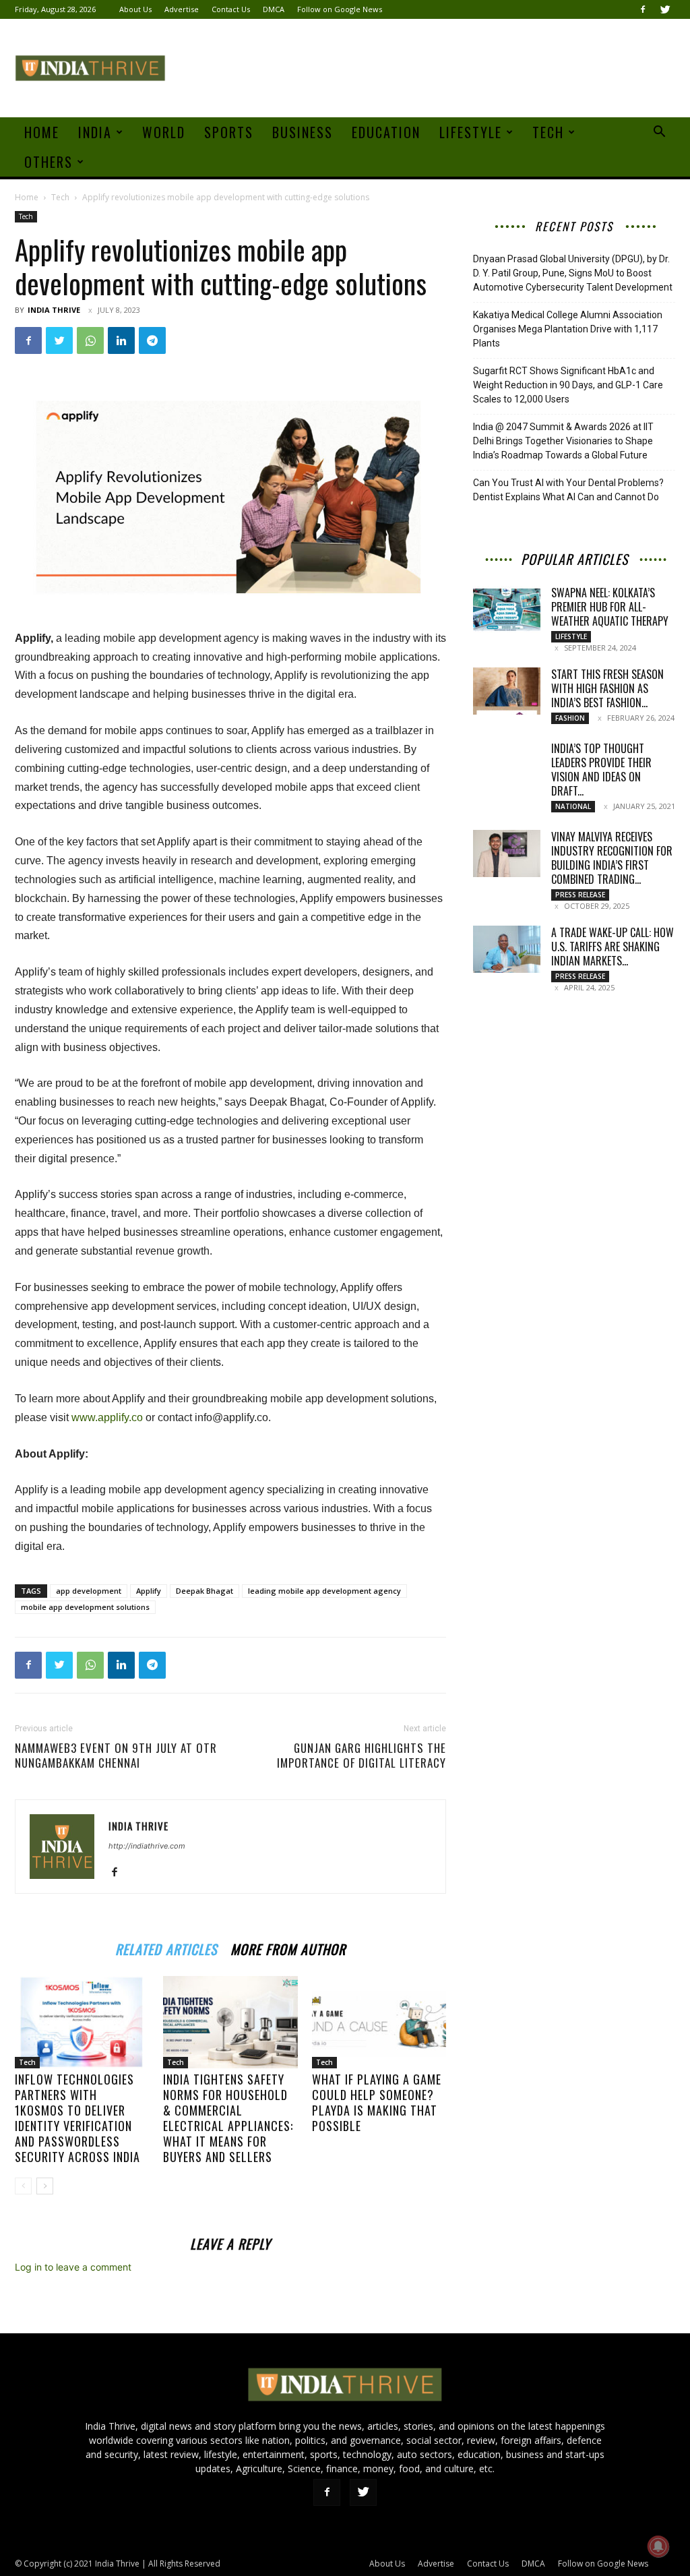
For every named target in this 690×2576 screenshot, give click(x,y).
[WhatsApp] (90, 340)
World (164, 132)
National (573, 806)
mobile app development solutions (85, 1607)
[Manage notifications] (658, 2546)
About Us (135, 9)
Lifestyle (471, 132)
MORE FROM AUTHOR (288, 1947)
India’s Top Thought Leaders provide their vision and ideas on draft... (601, 770)
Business (303, 132)
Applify (149, 1591)
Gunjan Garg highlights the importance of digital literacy (362, 1756)
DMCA (274, 9)
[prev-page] (23, 2186)
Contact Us (231, 9)
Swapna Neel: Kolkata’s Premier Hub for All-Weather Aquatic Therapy (610, 607)
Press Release (580, 895)
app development (89, 1591)
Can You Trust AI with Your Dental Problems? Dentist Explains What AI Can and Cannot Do (568, 490)
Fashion (570, 718)
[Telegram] (152, 340)
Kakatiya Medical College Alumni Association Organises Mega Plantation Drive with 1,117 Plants (568, 329)
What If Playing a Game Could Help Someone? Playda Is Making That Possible (377, 2102)
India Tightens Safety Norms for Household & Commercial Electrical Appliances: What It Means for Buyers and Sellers (228, 2118)
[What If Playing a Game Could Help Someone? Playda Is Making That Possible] (379, 2022)
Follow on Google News (340, 9)
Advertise (182, 9)
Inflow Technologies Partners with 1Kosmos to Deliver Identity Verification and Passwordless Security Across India (77, 2118)
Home (42, 132)
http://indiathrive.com (147, 1846)
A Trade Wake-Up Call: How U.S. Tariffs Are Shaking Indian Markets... (613, 947)
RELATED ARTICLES (166, 1947)
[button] (659, 133)
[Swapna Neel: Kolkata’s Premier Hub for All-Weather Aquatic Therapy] (507, 609)
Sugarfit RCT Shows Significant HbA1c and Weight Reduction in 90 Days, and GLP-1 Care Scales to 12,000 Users (568, 385)
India (95, 132)
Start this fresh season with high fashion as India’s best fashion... (607, 688)
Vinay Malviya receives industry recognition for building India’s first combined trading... (612, 858)
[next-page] (45, 2186)
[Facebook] (643, 9)
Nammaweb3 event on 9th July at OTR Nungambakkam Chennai (116, 1756)
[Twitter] (665, 9)
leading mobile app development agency (324, 1591)
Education (386, 132)
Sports (229, 132)
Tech (548, 132)
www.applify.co (107, 1417)
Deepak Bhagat (205, 1591)
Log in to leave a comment (73, 2267)
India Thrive (54, 310)
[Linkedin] (121, 340)
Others (49, 162)
